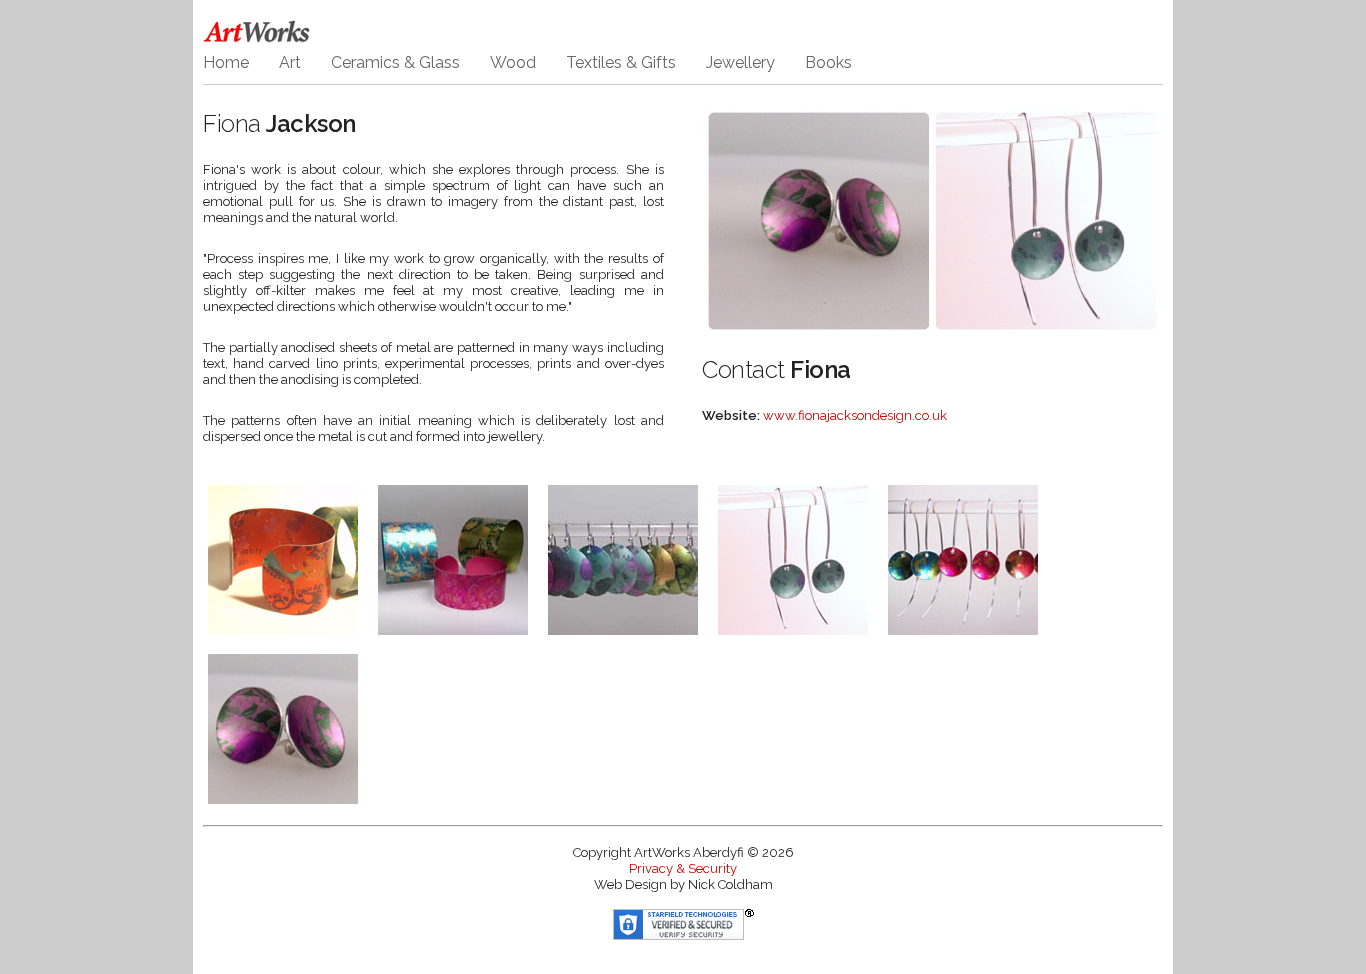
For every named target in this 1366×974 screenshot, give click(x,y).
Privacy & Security (683, 868)
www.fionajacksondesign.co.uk (855, 415)
